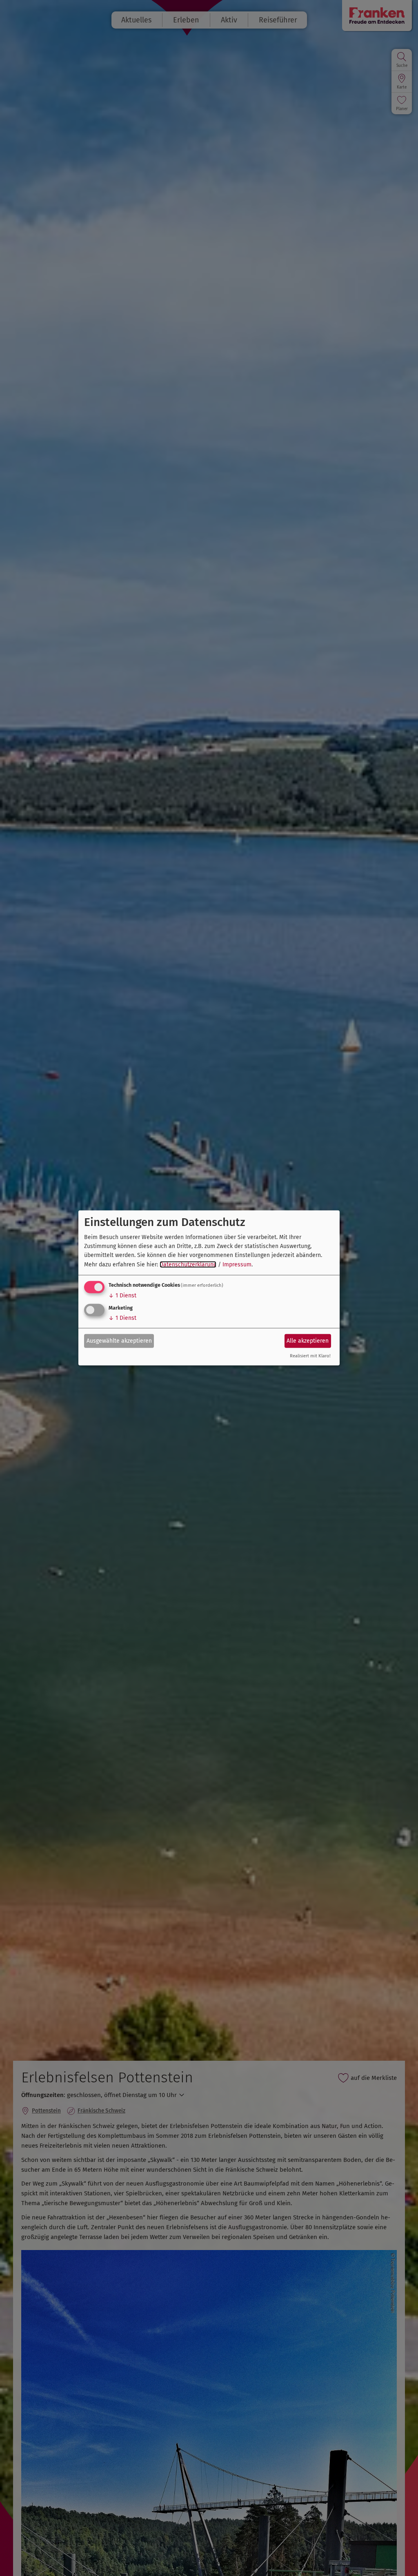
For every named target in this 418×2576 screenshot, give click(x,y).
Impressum (237, 1265)
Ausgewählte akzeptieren (119, 1340)
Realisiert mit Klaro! (310, 1356)
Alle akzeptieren (308, 1340)
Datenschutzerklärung (188, 1265)
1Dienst (122, 1296)
